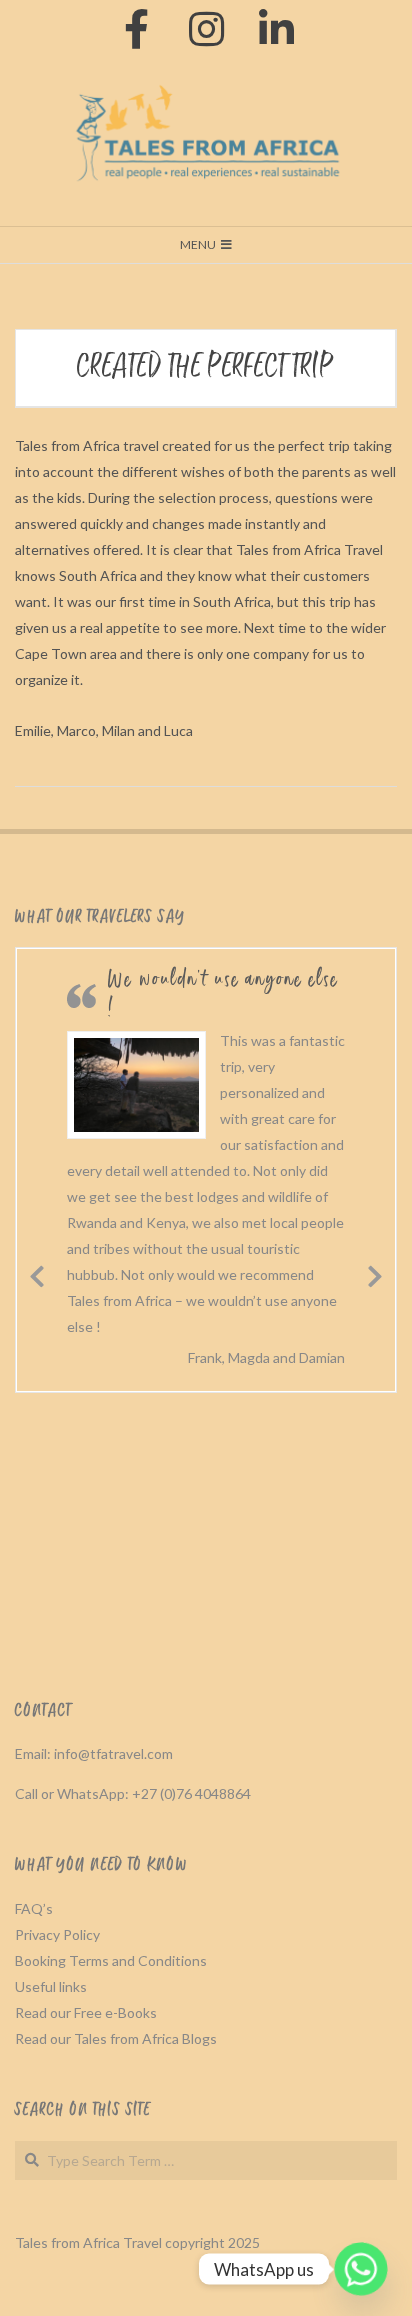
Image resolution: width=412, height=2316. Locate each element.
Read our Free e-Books (86, 2012)
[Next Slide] (375, 1273)
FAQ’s (34, 1908)
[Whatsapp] (361, 2269)
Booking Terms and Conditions (111, 1960)
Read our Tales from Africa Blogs (116, 2038)
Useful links (51, 1986)
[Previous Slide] (37, 1273)
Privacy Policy (57, 1934)
